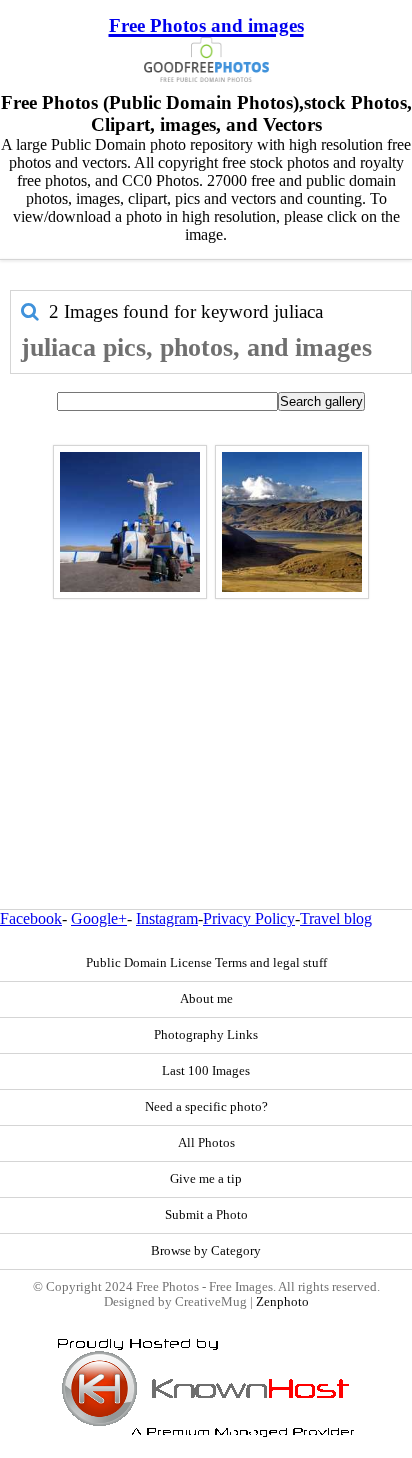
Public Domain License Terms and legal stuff (206, 963)
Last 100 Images (206, 1071)
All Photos (206, 1143)
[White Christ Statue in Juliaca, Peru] (130, 522)
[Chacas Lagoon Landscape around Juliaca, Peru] (292, 522)
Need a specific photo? (206, 1107)
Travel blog (336, 918)
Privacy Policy (249, 918)
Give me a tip (206, 1179)
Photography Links (206, 1035)
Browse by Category (206, 1251)
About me (206, 999)
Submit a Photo (206, 1215)
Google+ (99, 918)
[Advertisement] (206, 711)
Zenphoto (282, 1302)
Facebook (31, 918)
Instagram (167, 918)
